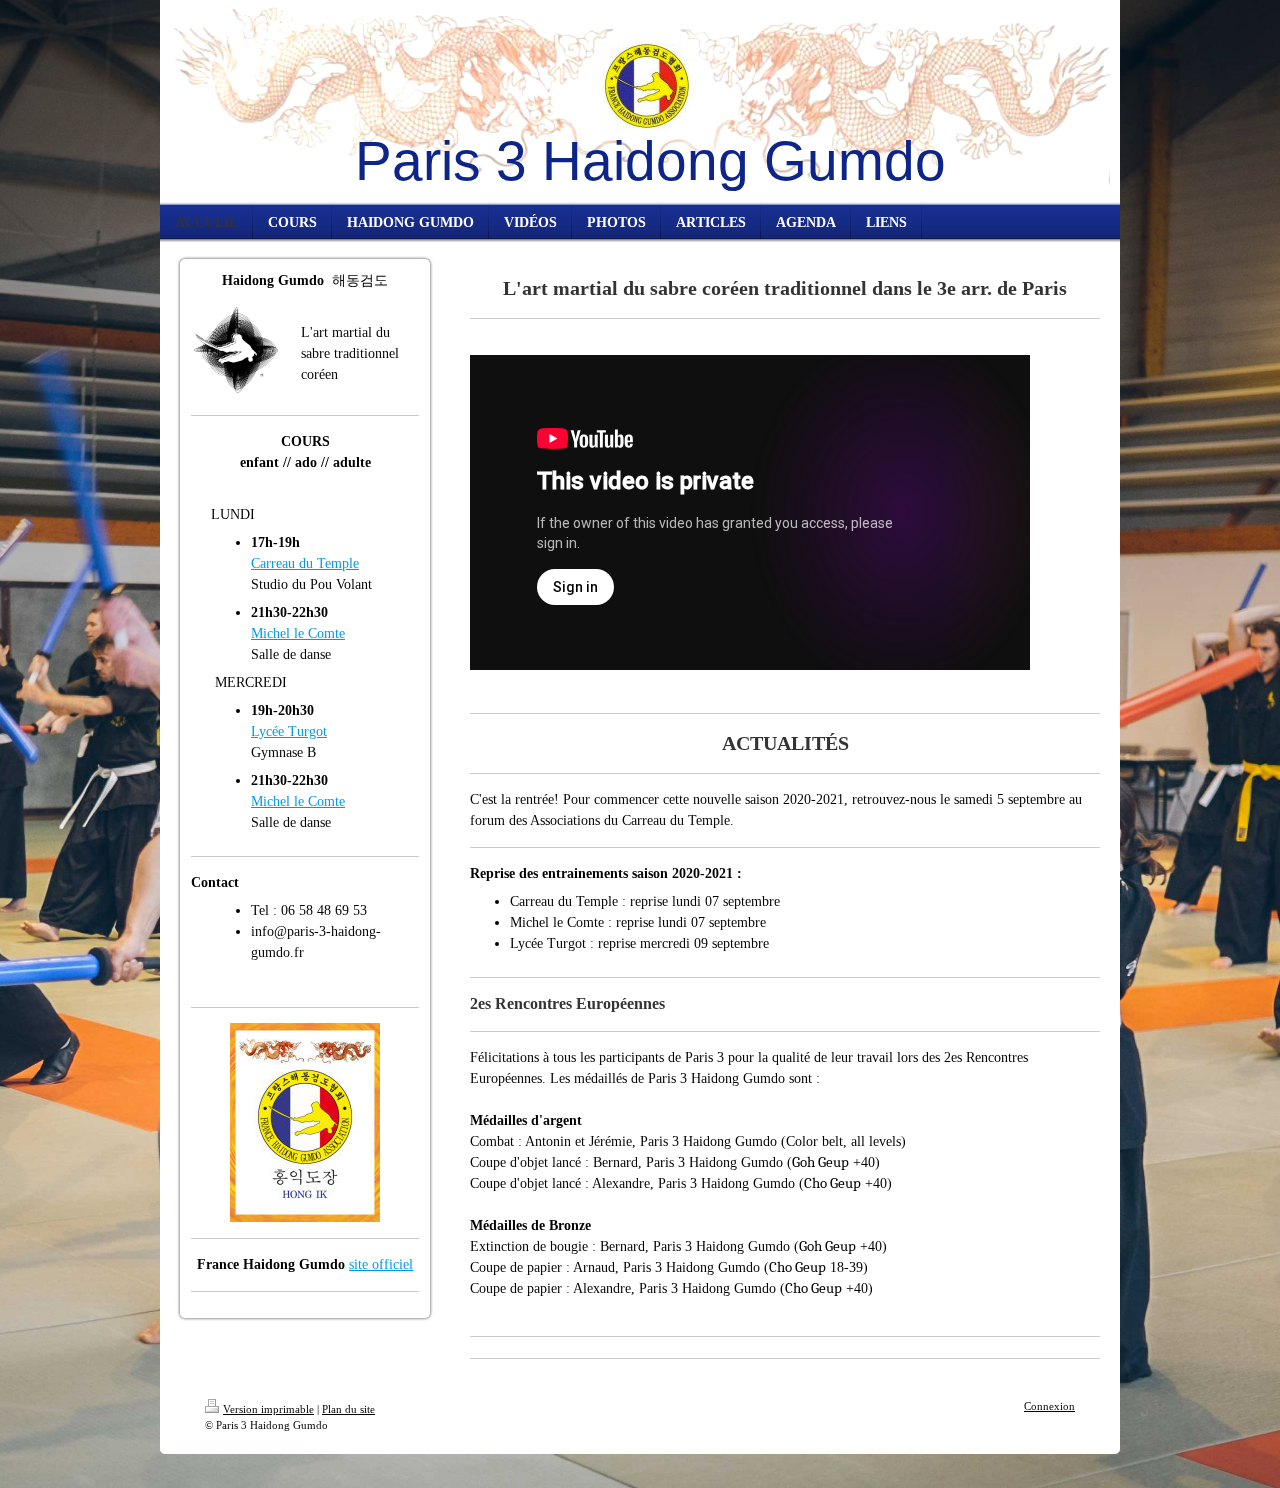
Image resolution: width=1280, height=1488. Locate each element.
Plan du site (348, 1409)
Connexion (1049, 1406)
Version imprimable (268, 1409)
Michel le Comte (298, 633)
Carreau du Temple (305, 563)
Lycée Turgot (289, 731)
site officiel (381, 1264)
